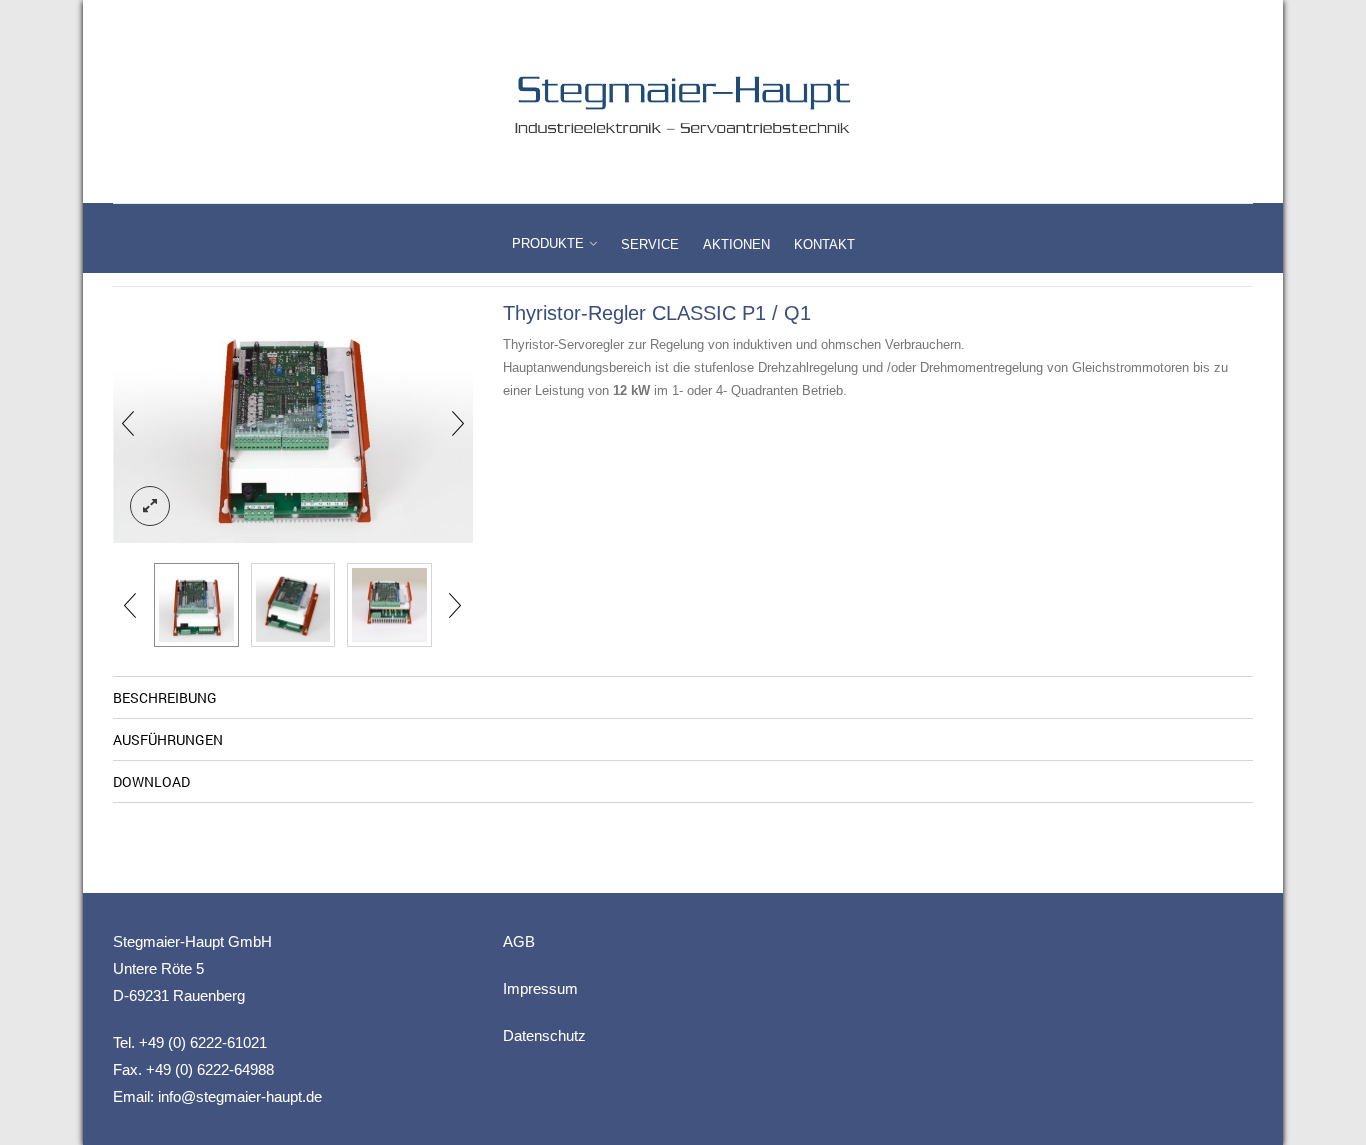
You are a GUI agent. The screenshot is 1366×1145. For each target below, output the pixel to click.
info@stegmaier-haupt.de (240, 1096)
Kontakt (824, 244)
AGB (519, 941)
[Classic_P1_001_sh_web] (389, 605)
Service (650, 244)
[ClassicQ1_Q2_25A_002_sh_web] (293, 605)
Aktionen (736, 244)
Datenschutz (544, 1035)
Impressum (540, 988)
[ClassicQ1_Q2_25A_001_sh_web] (293, 423)
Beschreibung (165, 697)
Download (151, 781)
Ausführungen (168, 739)
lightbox (150, 506)
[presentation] (128, 423)
